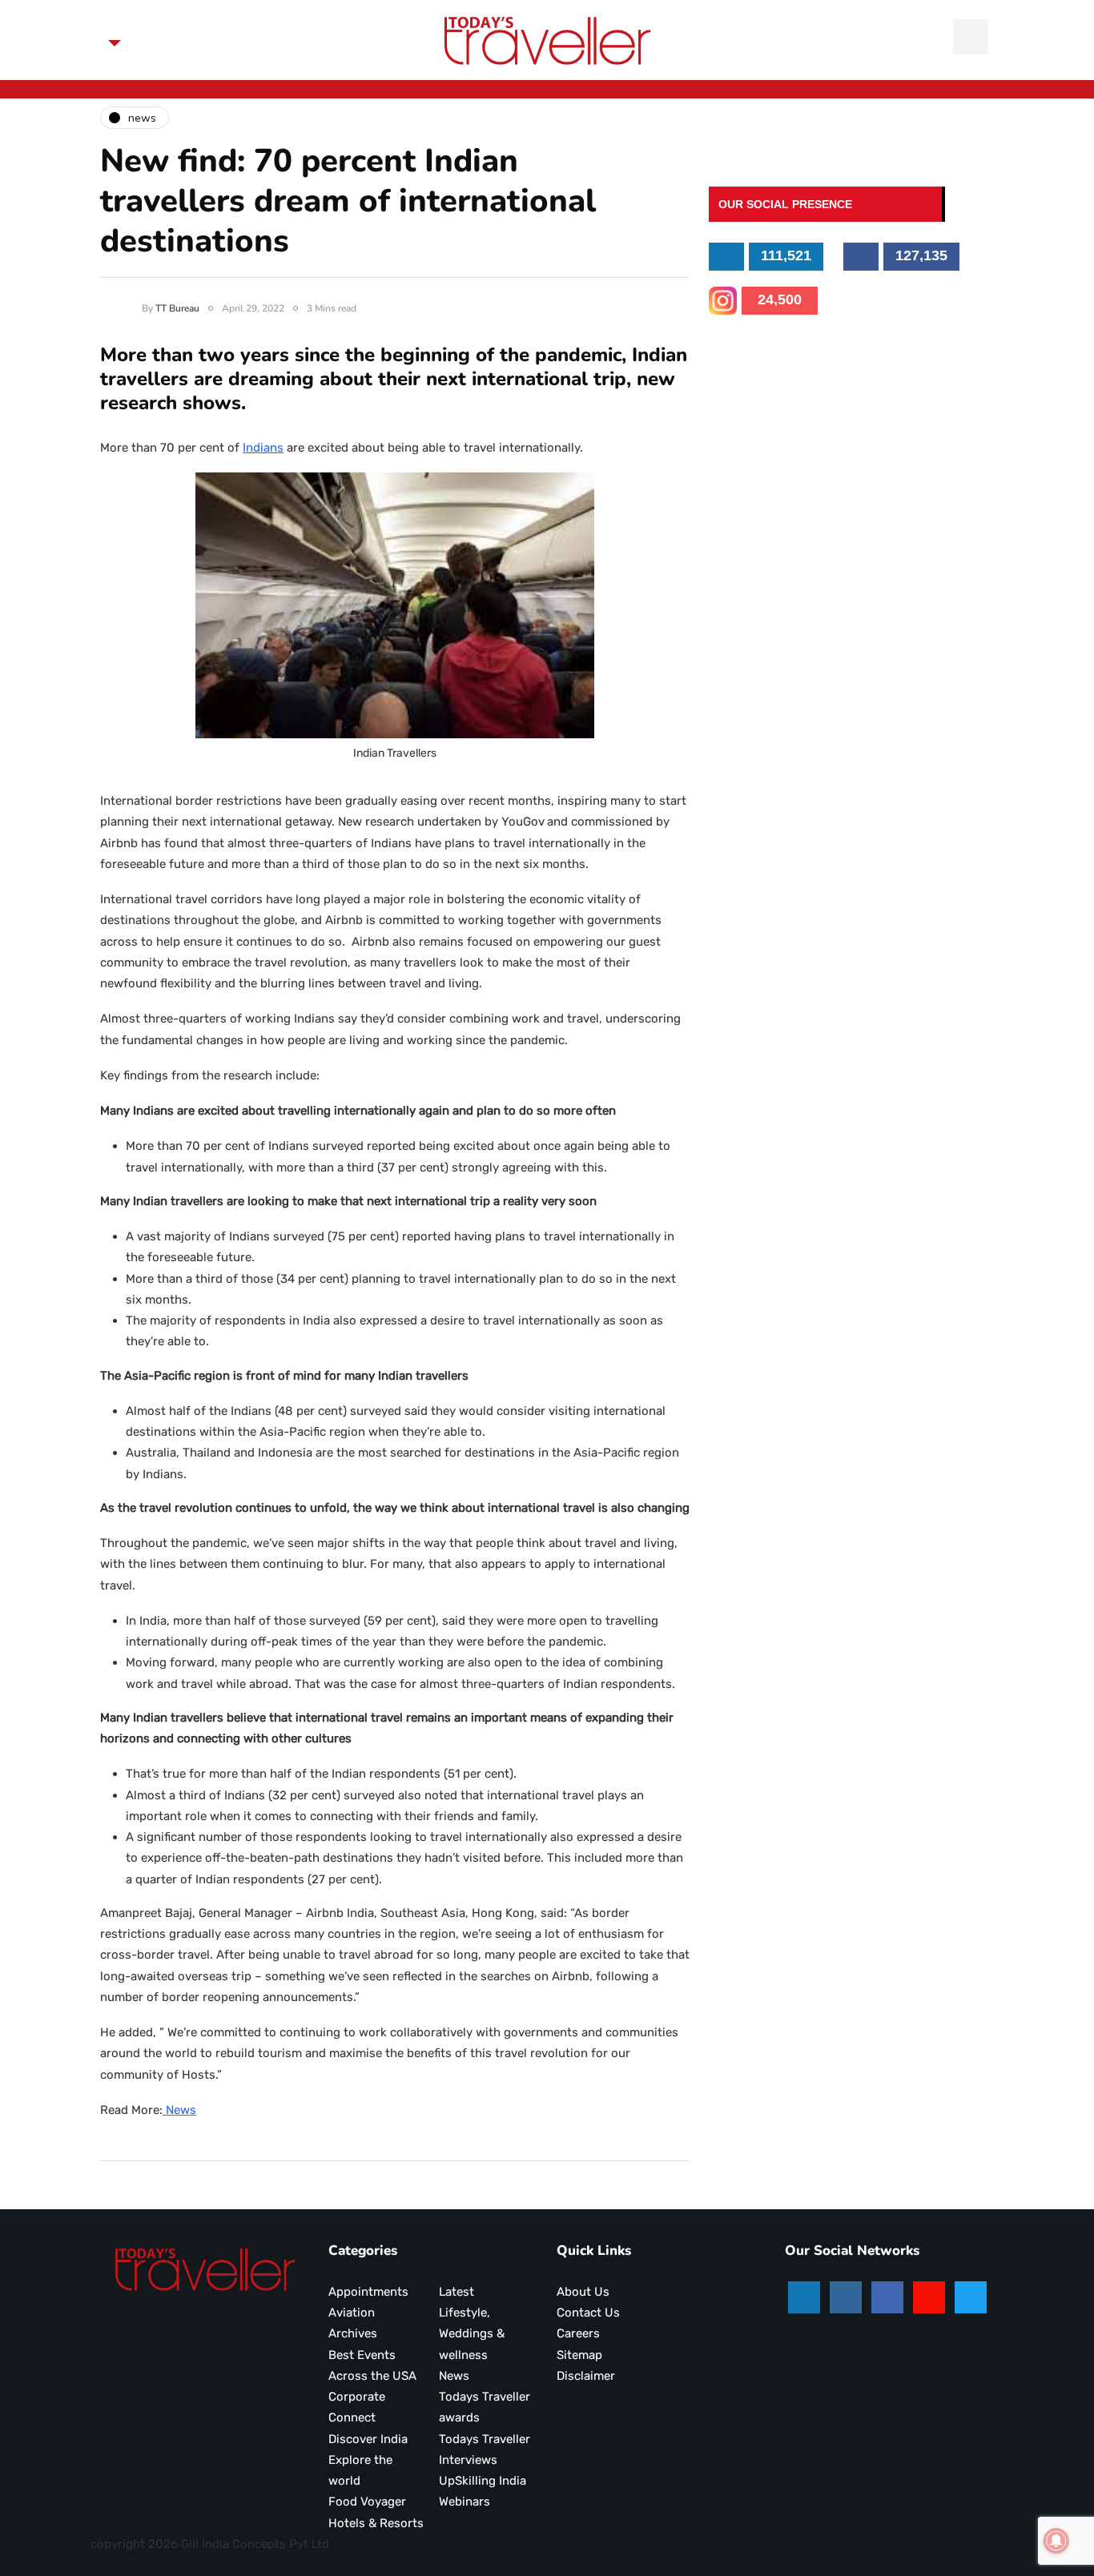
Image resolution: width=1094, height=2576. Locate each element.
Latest (457, 2292)
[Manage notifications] (1056, 2541)
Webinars (465, 2502)
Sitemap (579, 2355)
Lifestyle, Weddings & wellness (472, 2334)
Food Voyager (367, 2502)
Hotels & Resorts (376, 2523)
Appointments (368, 2292)
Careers (578, 2333)
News (179, 2110)
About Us (583, 2292)
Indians (263, 448)
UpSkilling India (483, 2481)
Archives (353, 2333)
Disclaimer (586, 2376)
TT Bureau (177, 308)
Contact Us (588, 2313)
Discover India (368, 2439)
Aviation (352, 2313)
